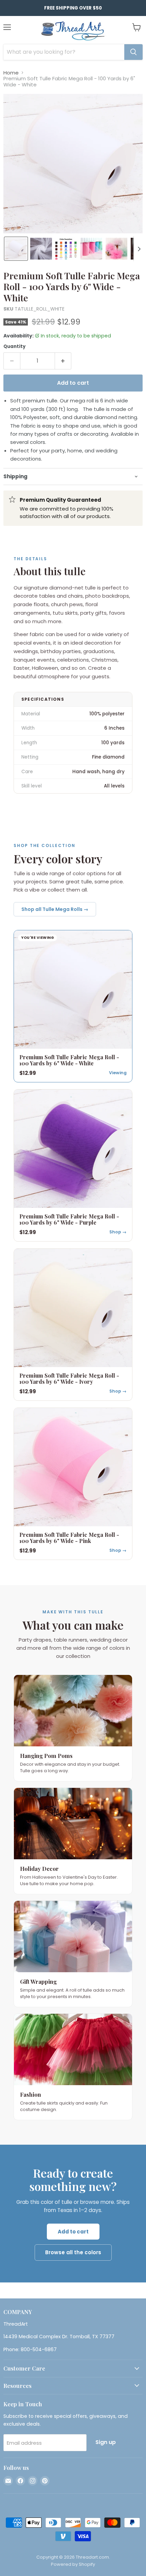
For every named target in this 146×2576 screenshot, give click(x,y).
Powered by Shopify (73, 2564)
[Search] (133, 52)
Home (11, 73)
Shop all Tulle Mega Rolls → (55, 909)
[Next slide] (139, 249)
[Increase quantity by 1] (63, 361)
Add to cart (73, 2232)
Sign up (106, 2442)
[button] (16, 249)
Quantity (14, 346)
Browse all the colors (73, 2252)
